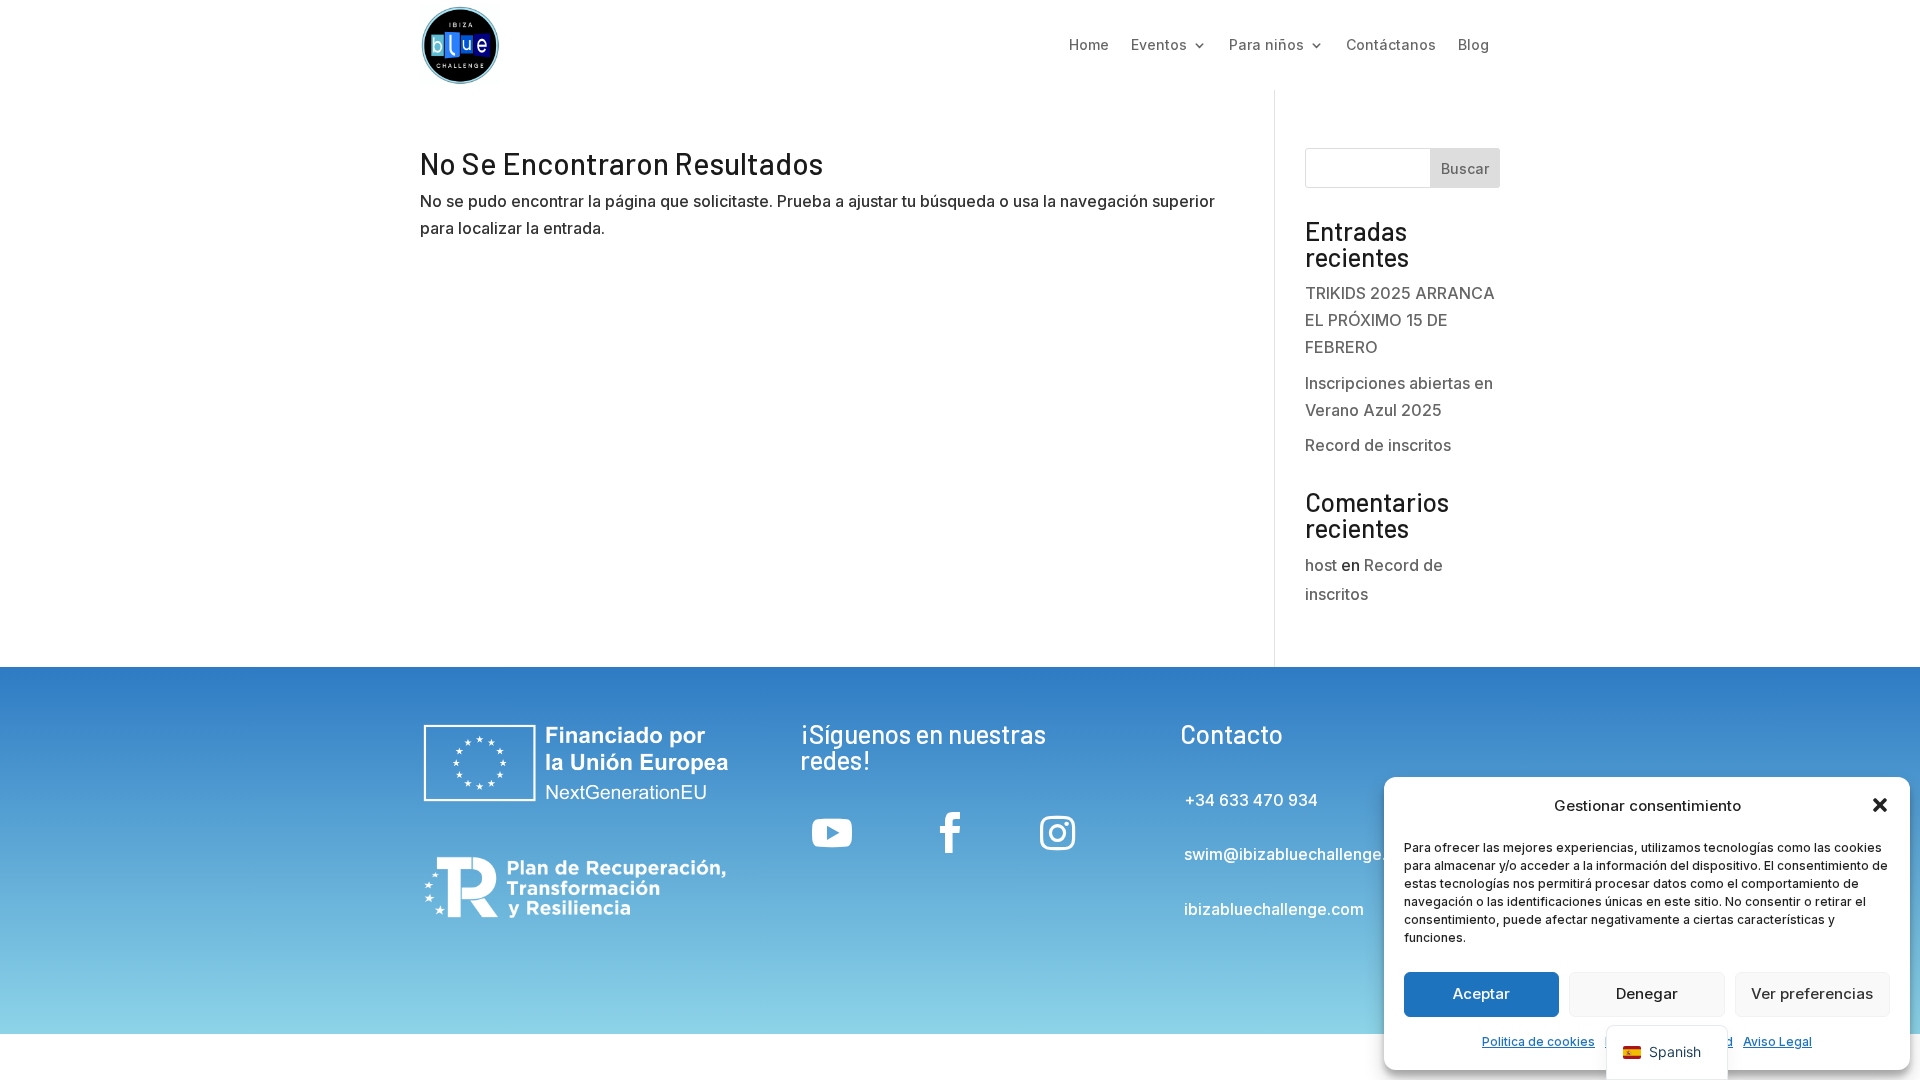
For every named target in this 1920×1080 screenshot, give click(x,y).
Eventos (1159, 44)
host (1321, 565)
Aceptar (1481, 993)
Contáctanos (1391, 44)
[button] (1880, 805)
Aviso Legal (1777, 1041)
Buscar (1465, 168)
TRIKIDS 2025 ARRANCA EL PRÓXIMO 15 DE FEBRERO (1400, 320)
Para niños (1266, 44)
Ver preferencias (1812, 993)
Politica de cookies (1538, 1041)
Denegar (1647, 993)
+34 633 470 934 (1249, 800)
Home (1089, 44)
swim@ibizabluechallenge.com (1299, 854)
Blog (1473, 44)
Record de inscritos (1378, 445)
